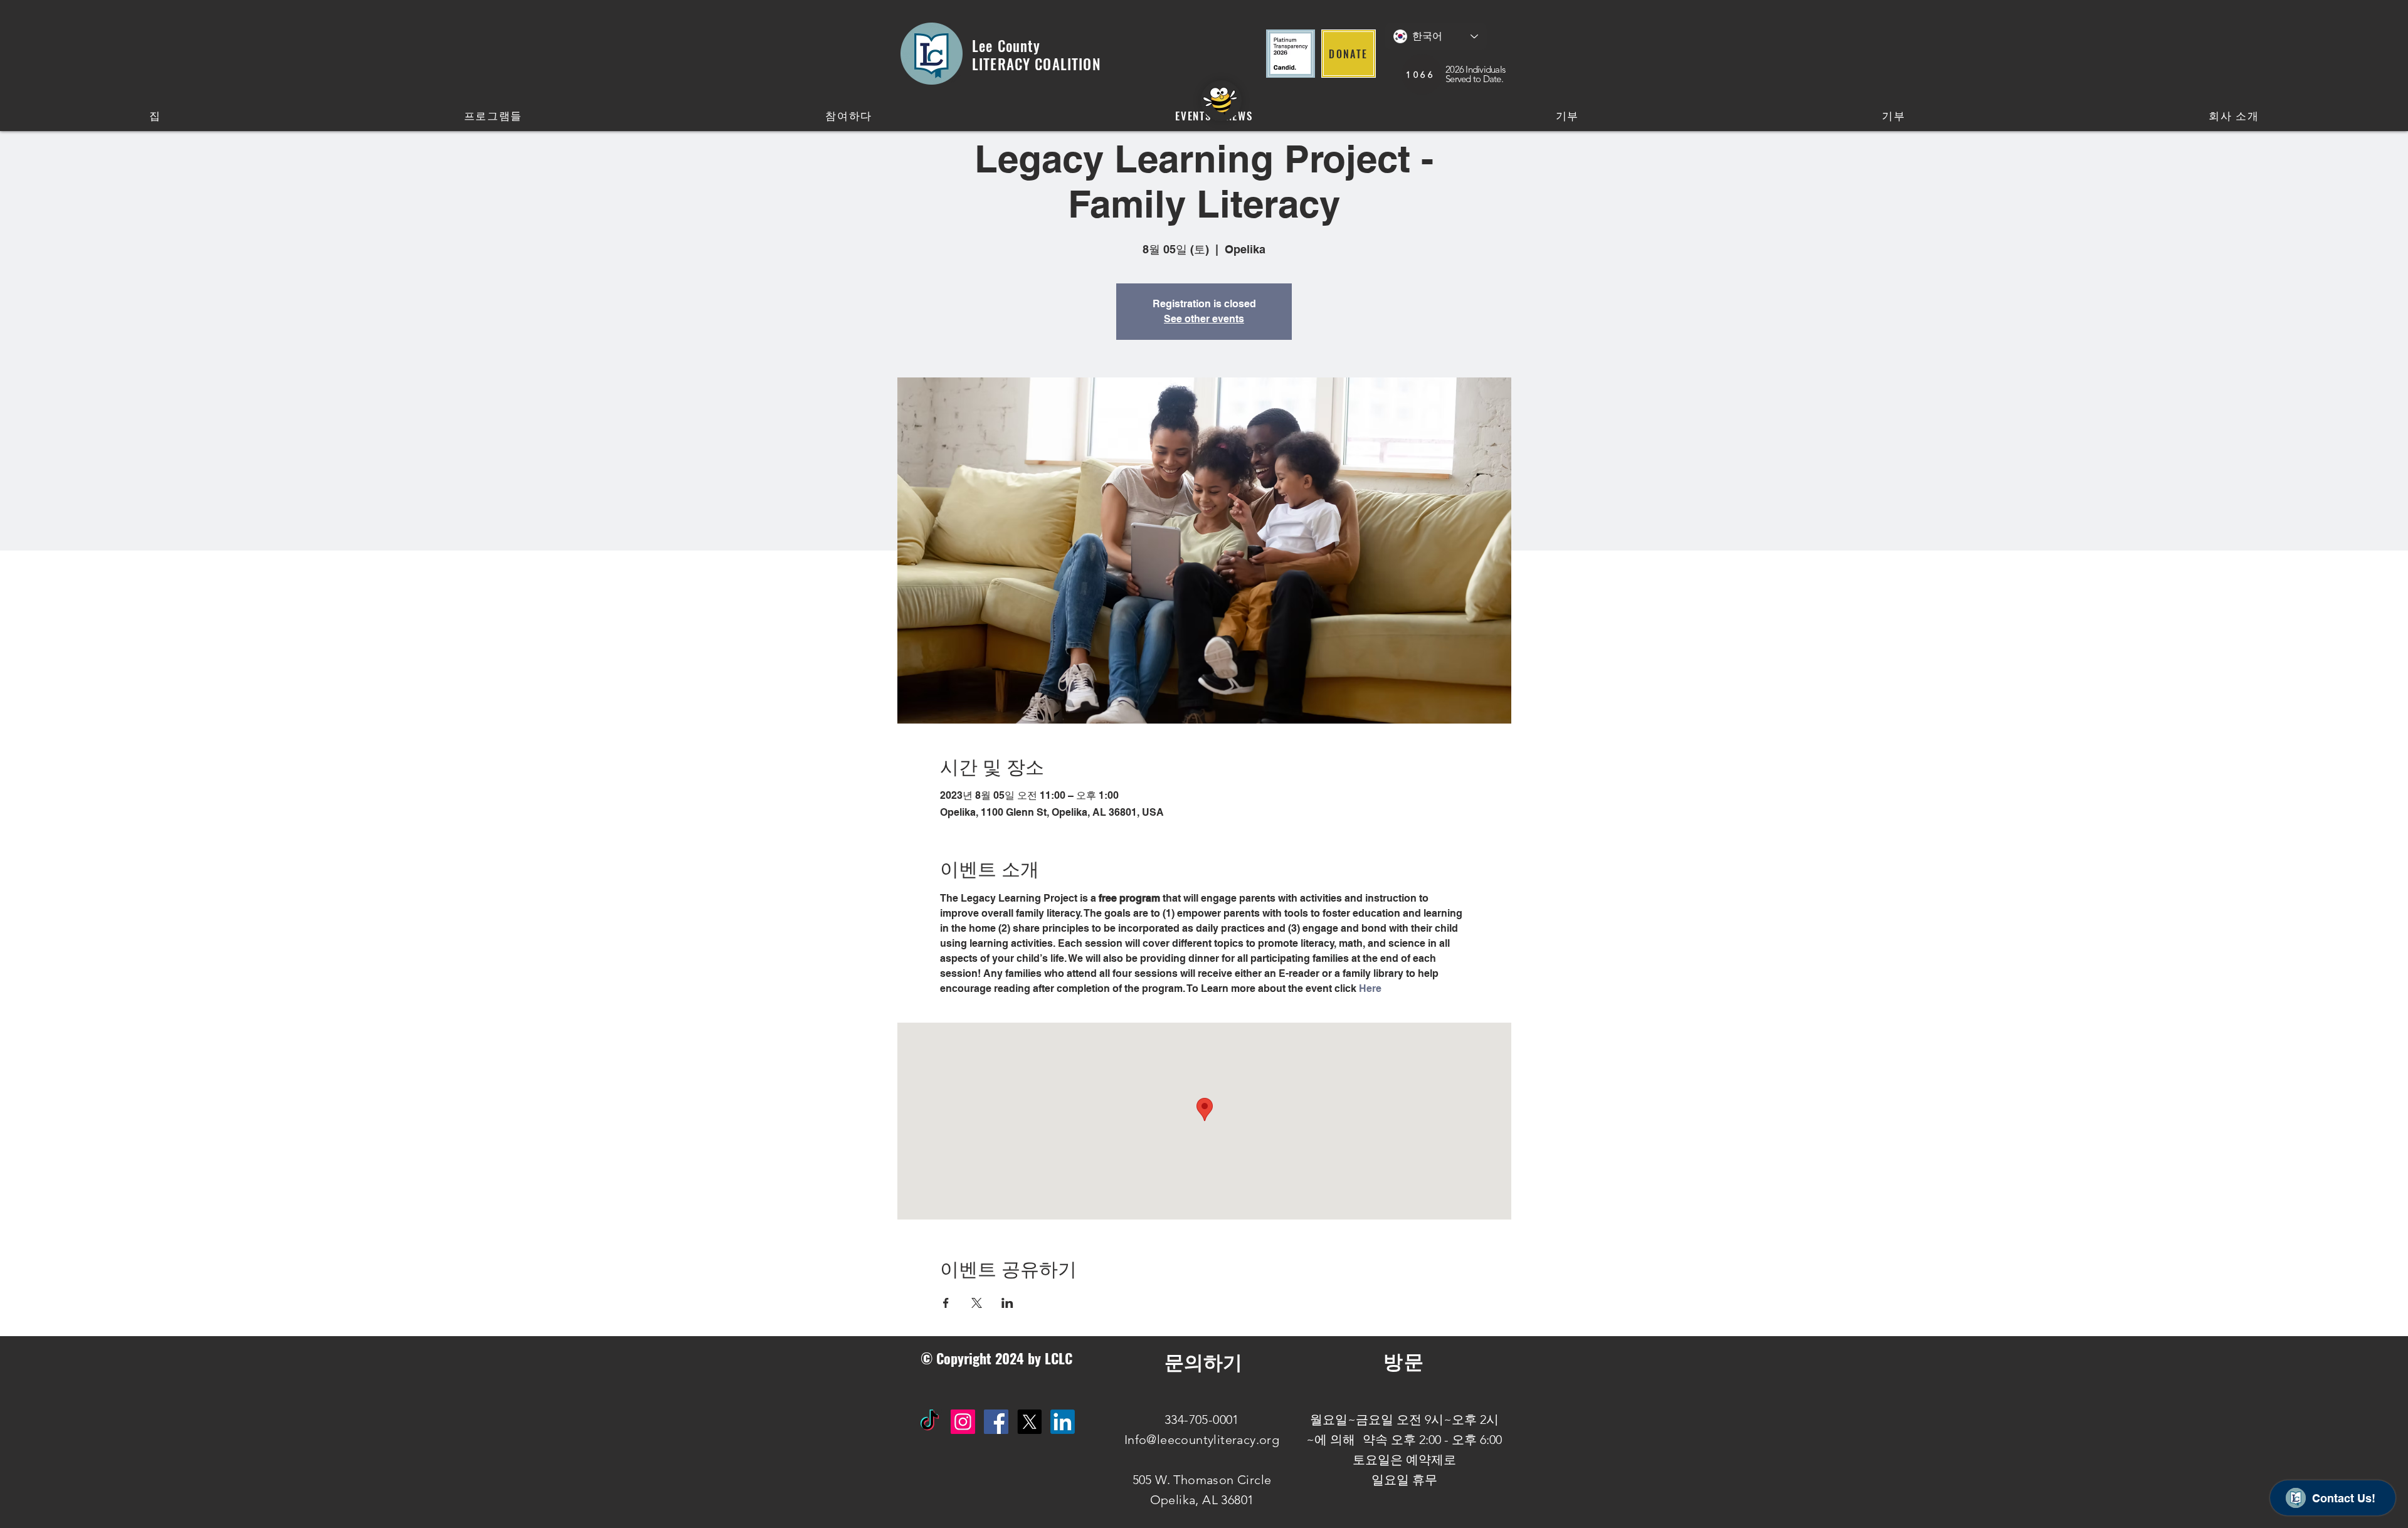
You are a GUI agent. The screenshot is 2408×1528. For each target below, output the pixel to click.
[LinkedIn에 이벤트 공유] (1007, 1303)
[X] (1029, 1422)
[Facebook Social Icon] (996, 1422)
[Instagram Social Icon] (963, 1422)
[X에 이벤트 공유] (977, 1303)
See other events (1204, 319)
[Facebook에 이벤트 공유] (946, 1303)
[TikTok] (930, 1422)
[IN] (1063, 1422)
